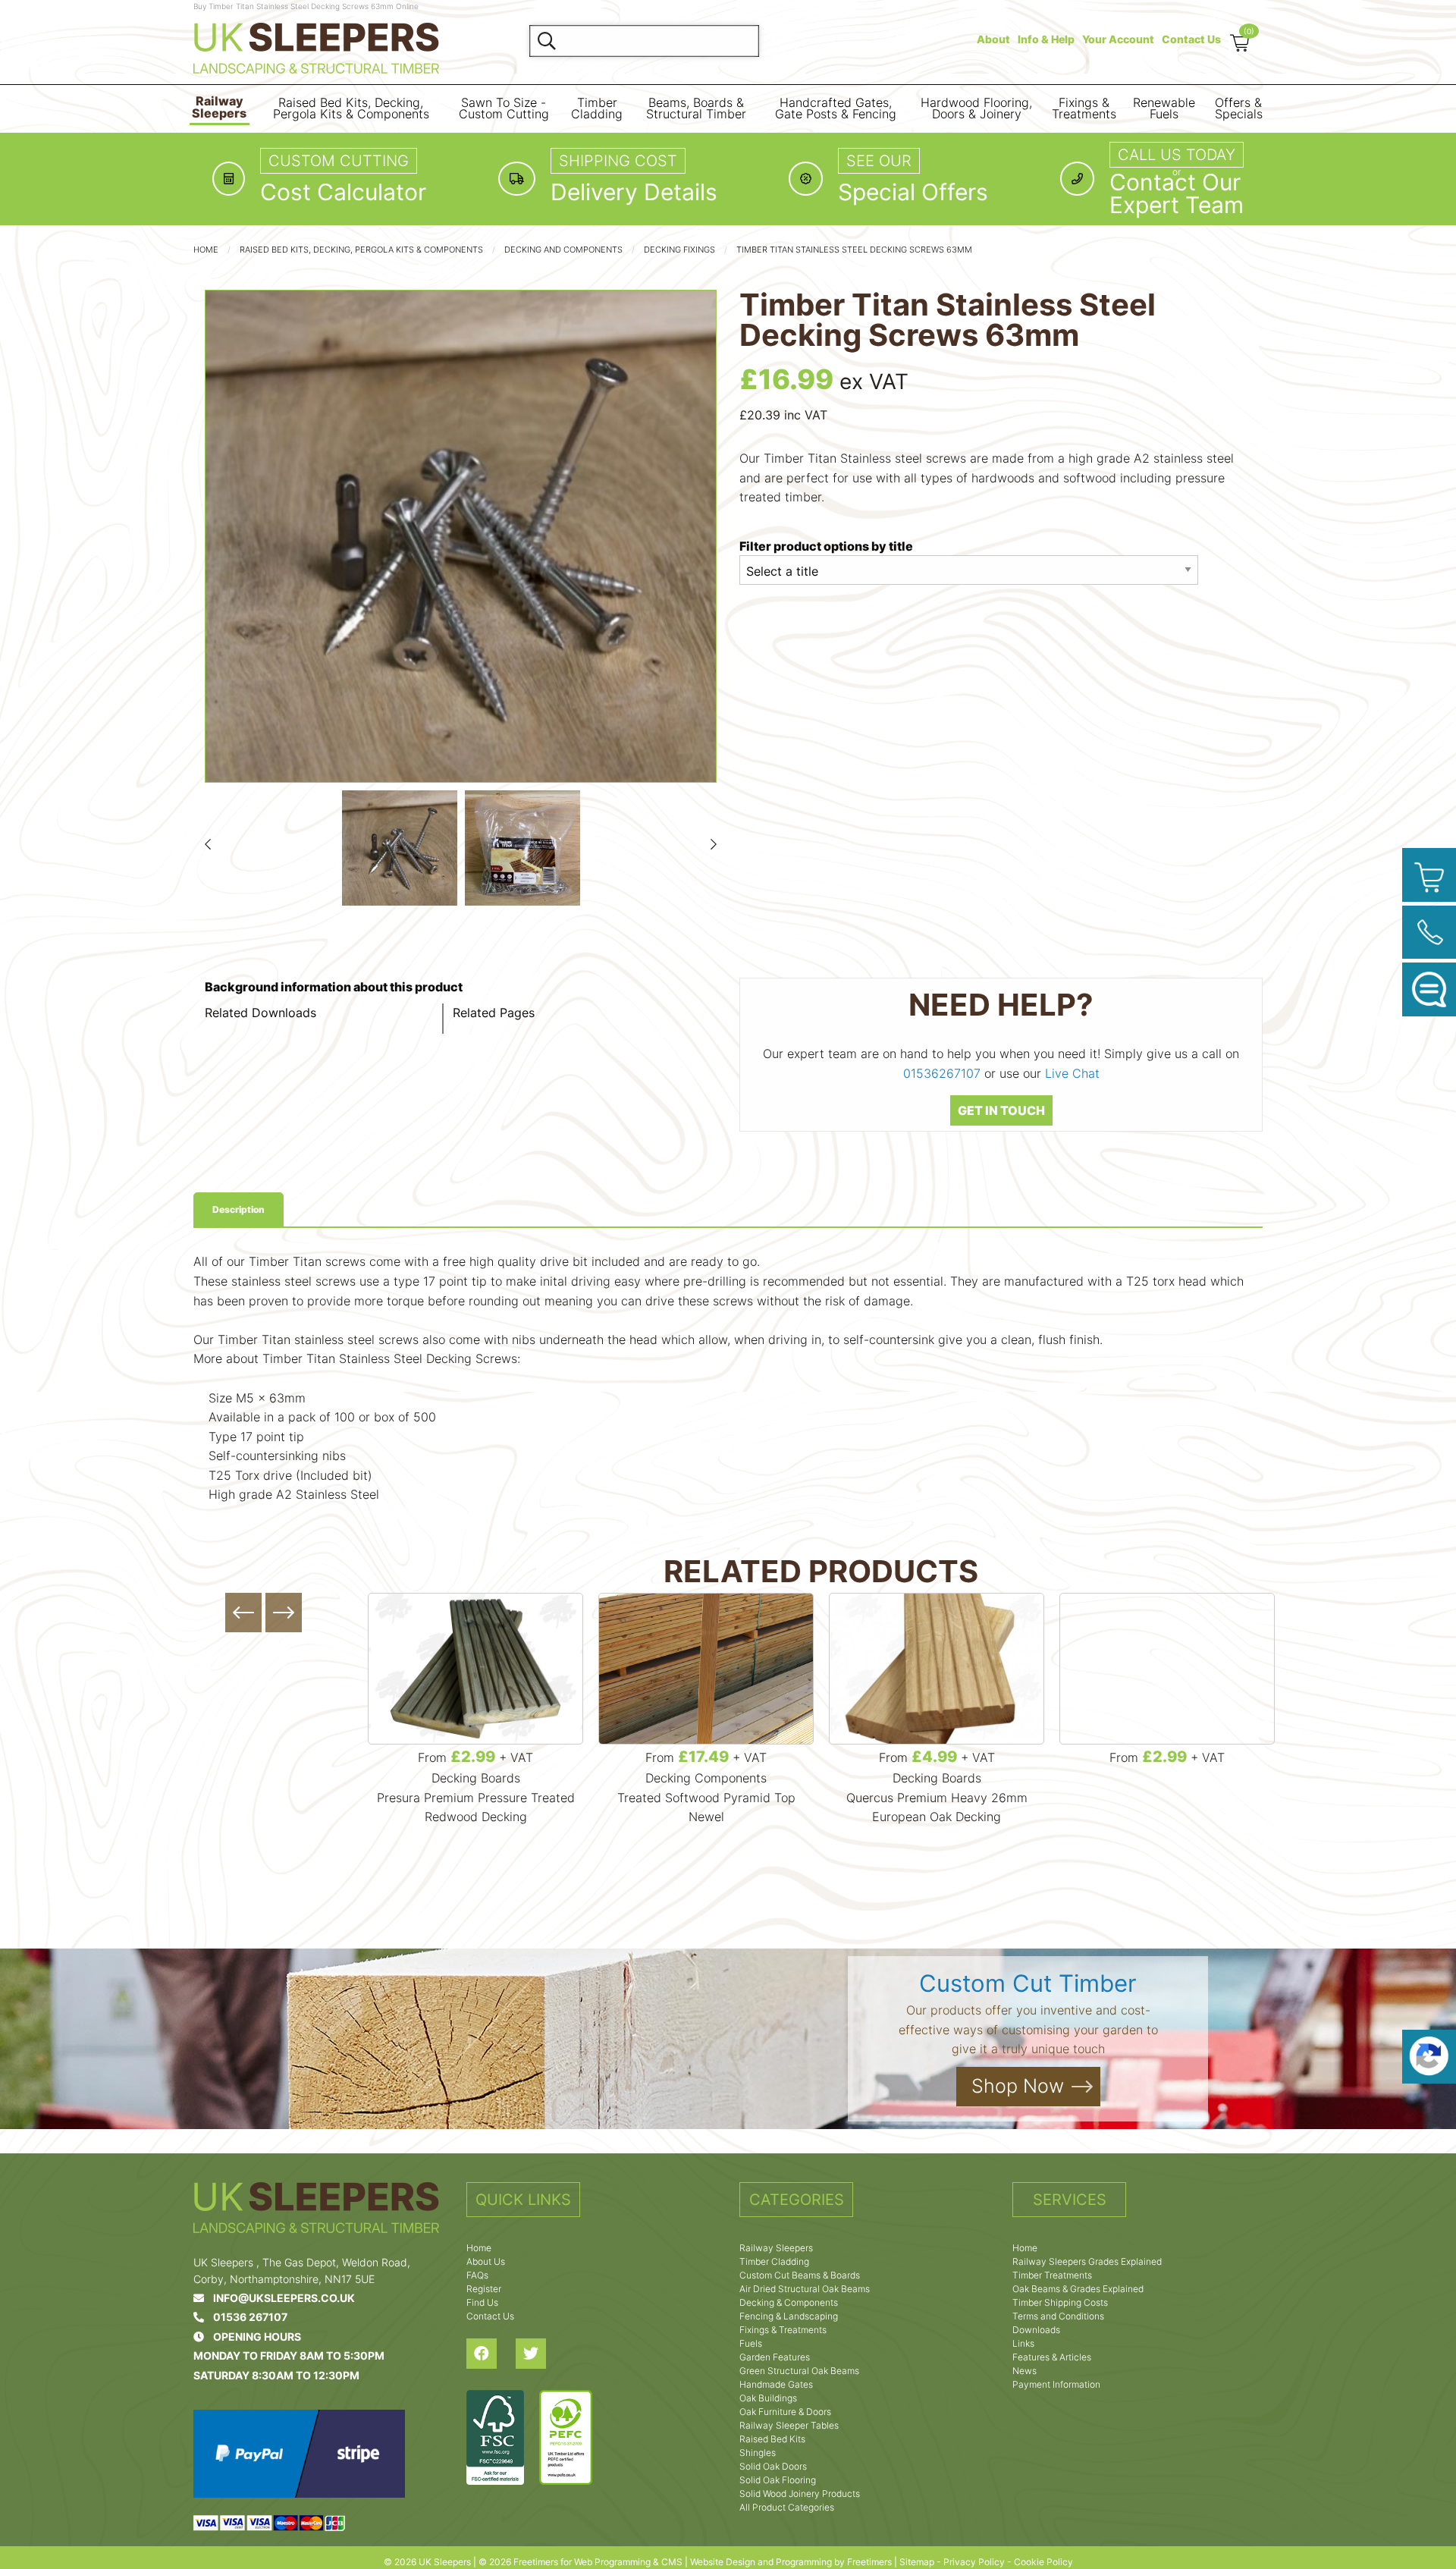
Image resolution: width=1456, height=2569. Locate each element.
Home (206, 250)
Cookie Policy (1043, 2562)
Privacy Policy (974, 2562)
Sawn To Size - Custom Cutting (504, 109)
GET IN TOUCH (1001, 1110)
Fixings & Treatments (1084, 109)
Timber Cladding (597, 109)
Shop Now (1018, 2086)
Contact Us (1191, 39)
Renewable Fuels (1164, 109)
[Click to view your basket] (1429, 875)
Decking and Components (563, 250)
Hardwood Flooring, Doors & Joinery (976, 109)
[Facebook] (491, 2354)
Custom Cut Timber (1028, 1983)
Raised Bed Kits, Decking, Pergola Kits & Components (351, 109)
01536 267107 (246, 2317)
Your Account (1118, 39)
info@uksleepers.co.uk (279, 2298)
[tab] (238, 1210)
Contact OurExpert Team (1177, 193)
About (993, 39)
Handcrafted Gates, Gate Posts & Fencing (836, 109)
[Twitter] (540, 2354)
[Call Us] (1429, 933)
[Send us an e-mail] (1429, 989)
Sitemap (917, 2562)
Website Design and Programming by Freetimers (791, 2562)
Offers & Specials (1239, 109)
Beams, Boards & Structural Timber (696, 109)
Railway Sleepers (219, 107)
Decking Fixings (679, 250)
